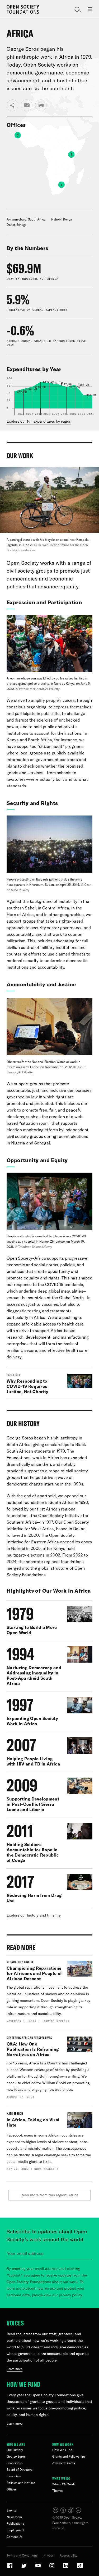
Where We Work (64, 2484)
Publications (15, 2524)
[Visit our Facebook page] (10, 2568)
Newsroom (14, 2517)
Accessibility (69, 2555)
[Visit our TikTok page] (80, 2568)
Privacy (49, 2555)
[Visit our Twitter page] (24, 2568)
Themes (58, 2491)
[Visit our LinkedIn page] (66, 2568)
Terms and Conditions (22, 2555)
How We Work (63, 2444)
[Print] (41, 105)
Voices (15, 2323)
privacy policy (70, 2295)
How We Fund (23, 2384)
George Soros (16, 2456)
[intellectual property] (67, 2512)
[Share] (12, 105)
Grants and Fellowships (69, 2456)
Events (11, 2510)
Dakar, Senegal (17, 225)
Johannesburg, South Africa (26, 219)
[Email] (27, 105)
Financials (14, 2476)
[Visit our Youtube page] (38, 2568)
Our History (15, 2450)
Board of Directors (20, 2470)
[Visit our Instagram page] (52, 2568)
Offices (12, 2489)
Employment (15, 2530)
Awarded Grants (64, 2463)
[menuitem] (52, 167)
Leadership (14, 2463)
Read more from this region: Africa (49, 2195)
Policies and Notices (21, 2483)
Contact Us (15, 2537)
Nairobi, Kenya (62, 219)
